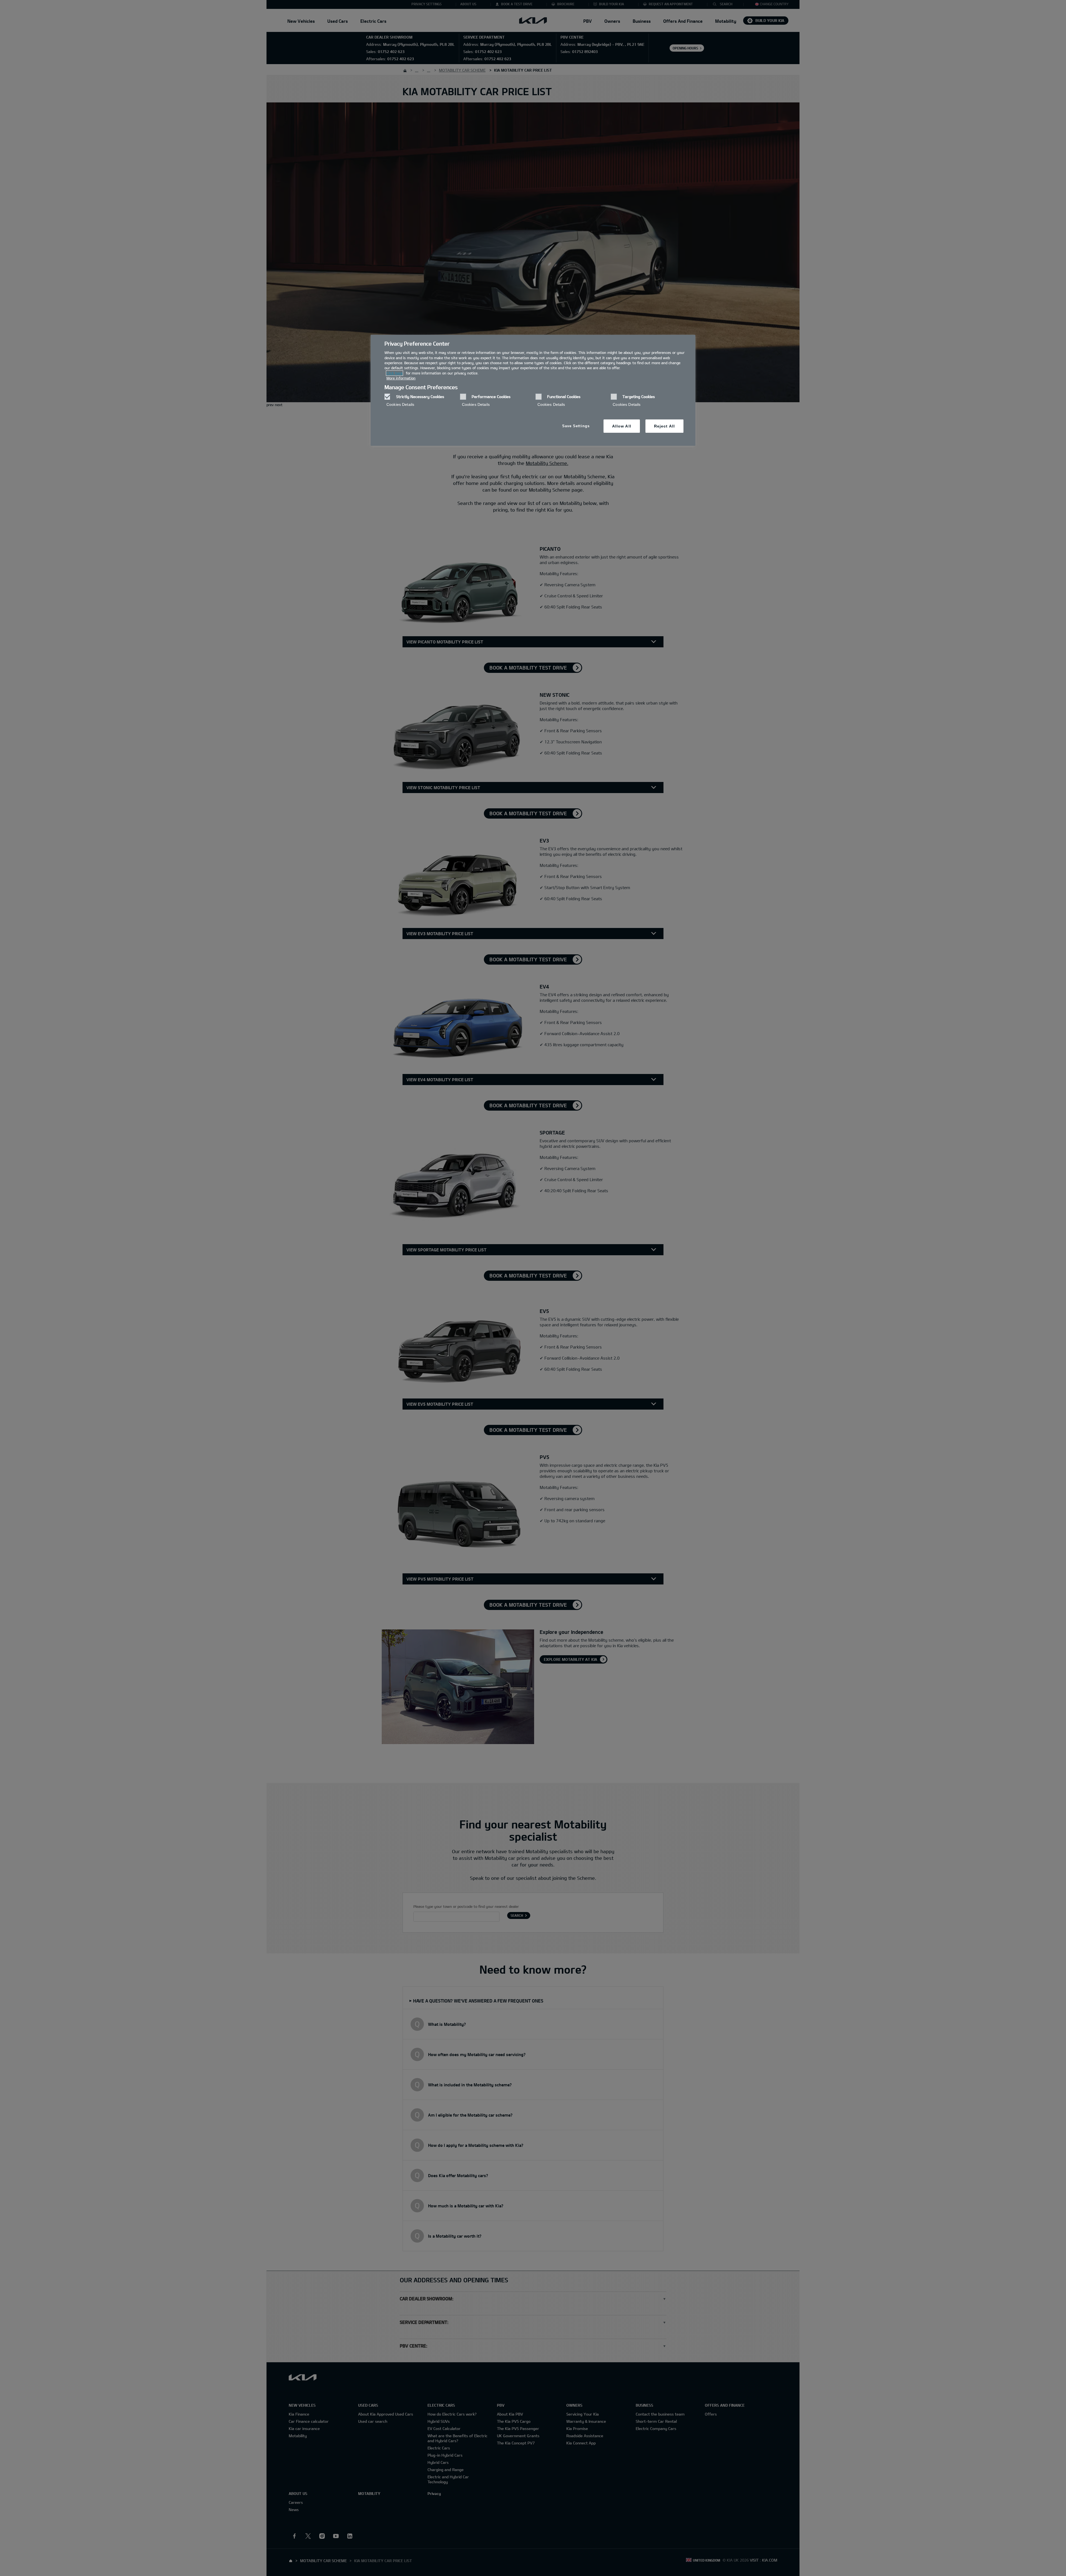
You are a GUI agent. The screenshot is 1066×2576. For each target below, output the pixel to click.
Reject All (664, 426)
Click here (394, 373)
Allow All (622, 426)
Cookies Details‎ (400, 404)
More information (401, 378)
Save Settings (576, 426)
